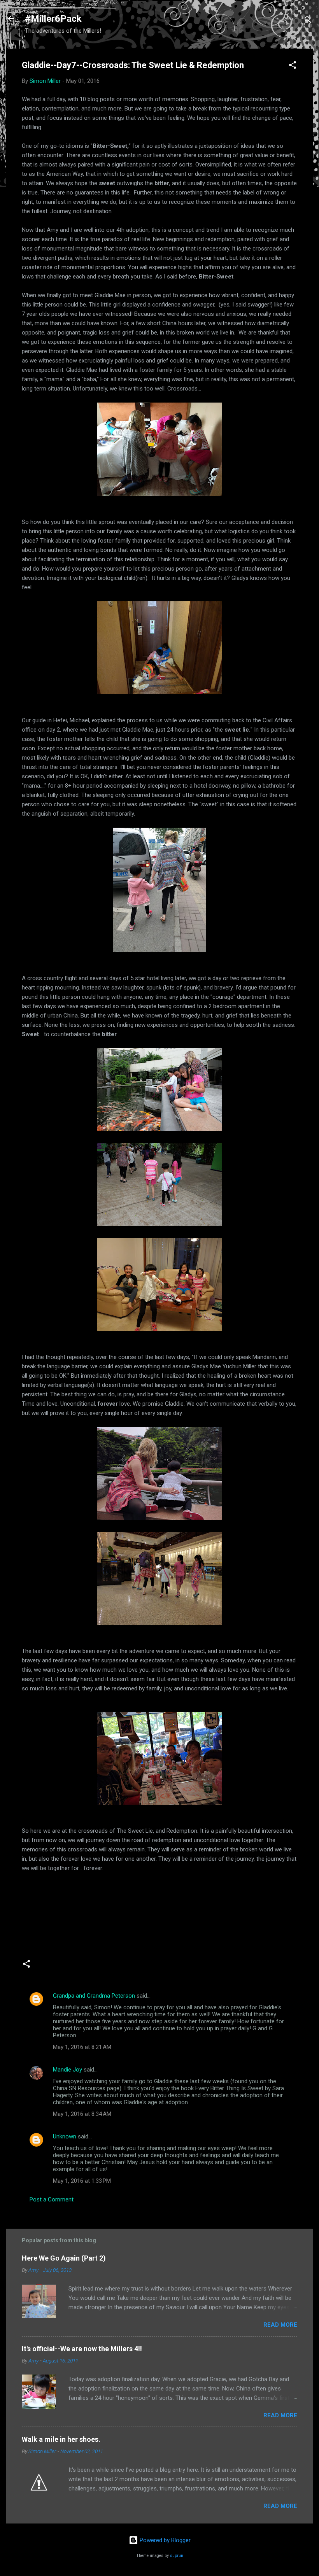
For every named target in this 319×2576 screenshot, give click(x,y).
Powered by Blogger (164, 2540)
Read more (280, 2325)
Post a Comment (52, 2199)
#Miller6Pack (53, 19)
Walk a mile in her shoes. (61, 2439)
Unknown (65, 2136)
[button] (293, 66)
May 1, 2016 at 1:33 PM (82, 2181)
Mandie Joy (67, 2070)
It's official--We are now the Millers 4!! (82, 2349)
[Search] (308, 21)
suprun (177, 2556)
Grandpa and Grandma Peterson (94, 1996)
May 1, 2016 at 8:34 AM (82, 2114)
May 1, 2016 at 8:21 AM (82, 2047)
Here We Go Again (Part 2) (64, 2258)
